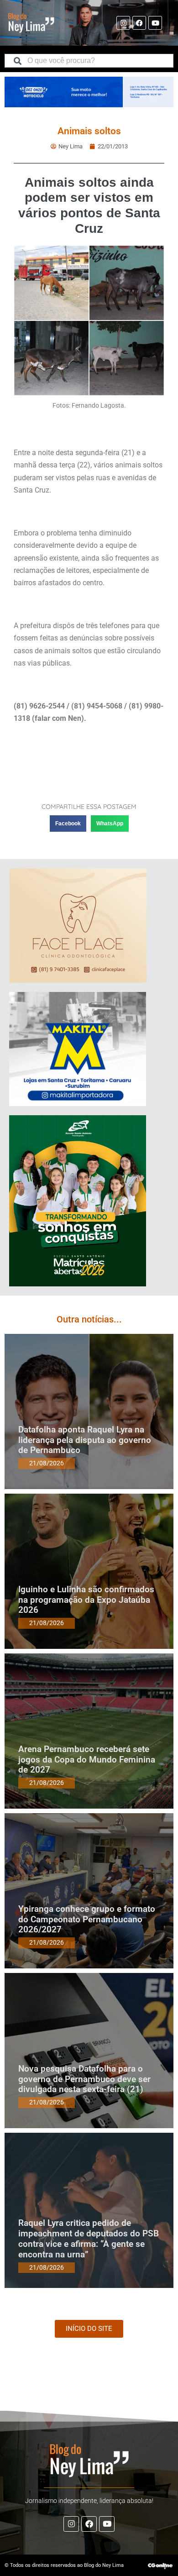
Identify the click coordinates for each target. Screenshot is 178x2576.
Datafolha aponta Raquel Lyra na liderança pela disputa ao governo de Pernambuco (85, 1440)
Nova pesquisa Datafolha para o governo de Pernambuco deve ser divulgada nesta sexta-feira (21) (84, 2079)
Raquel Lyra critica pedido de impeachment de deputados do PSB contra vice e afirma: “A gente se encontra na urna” (89, 2238)
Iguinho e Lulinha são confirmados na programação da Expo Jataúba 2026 (86, 1600)
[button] (68, 824)
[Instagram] (123, 23)
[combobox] (89, 61)
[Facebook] (139, 23)
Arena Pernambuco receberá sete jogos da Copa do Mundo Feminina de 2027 (87, 1760)
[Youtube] (155, 23)
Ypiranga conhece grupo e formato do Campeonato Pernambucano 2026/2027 (87, 1919)
